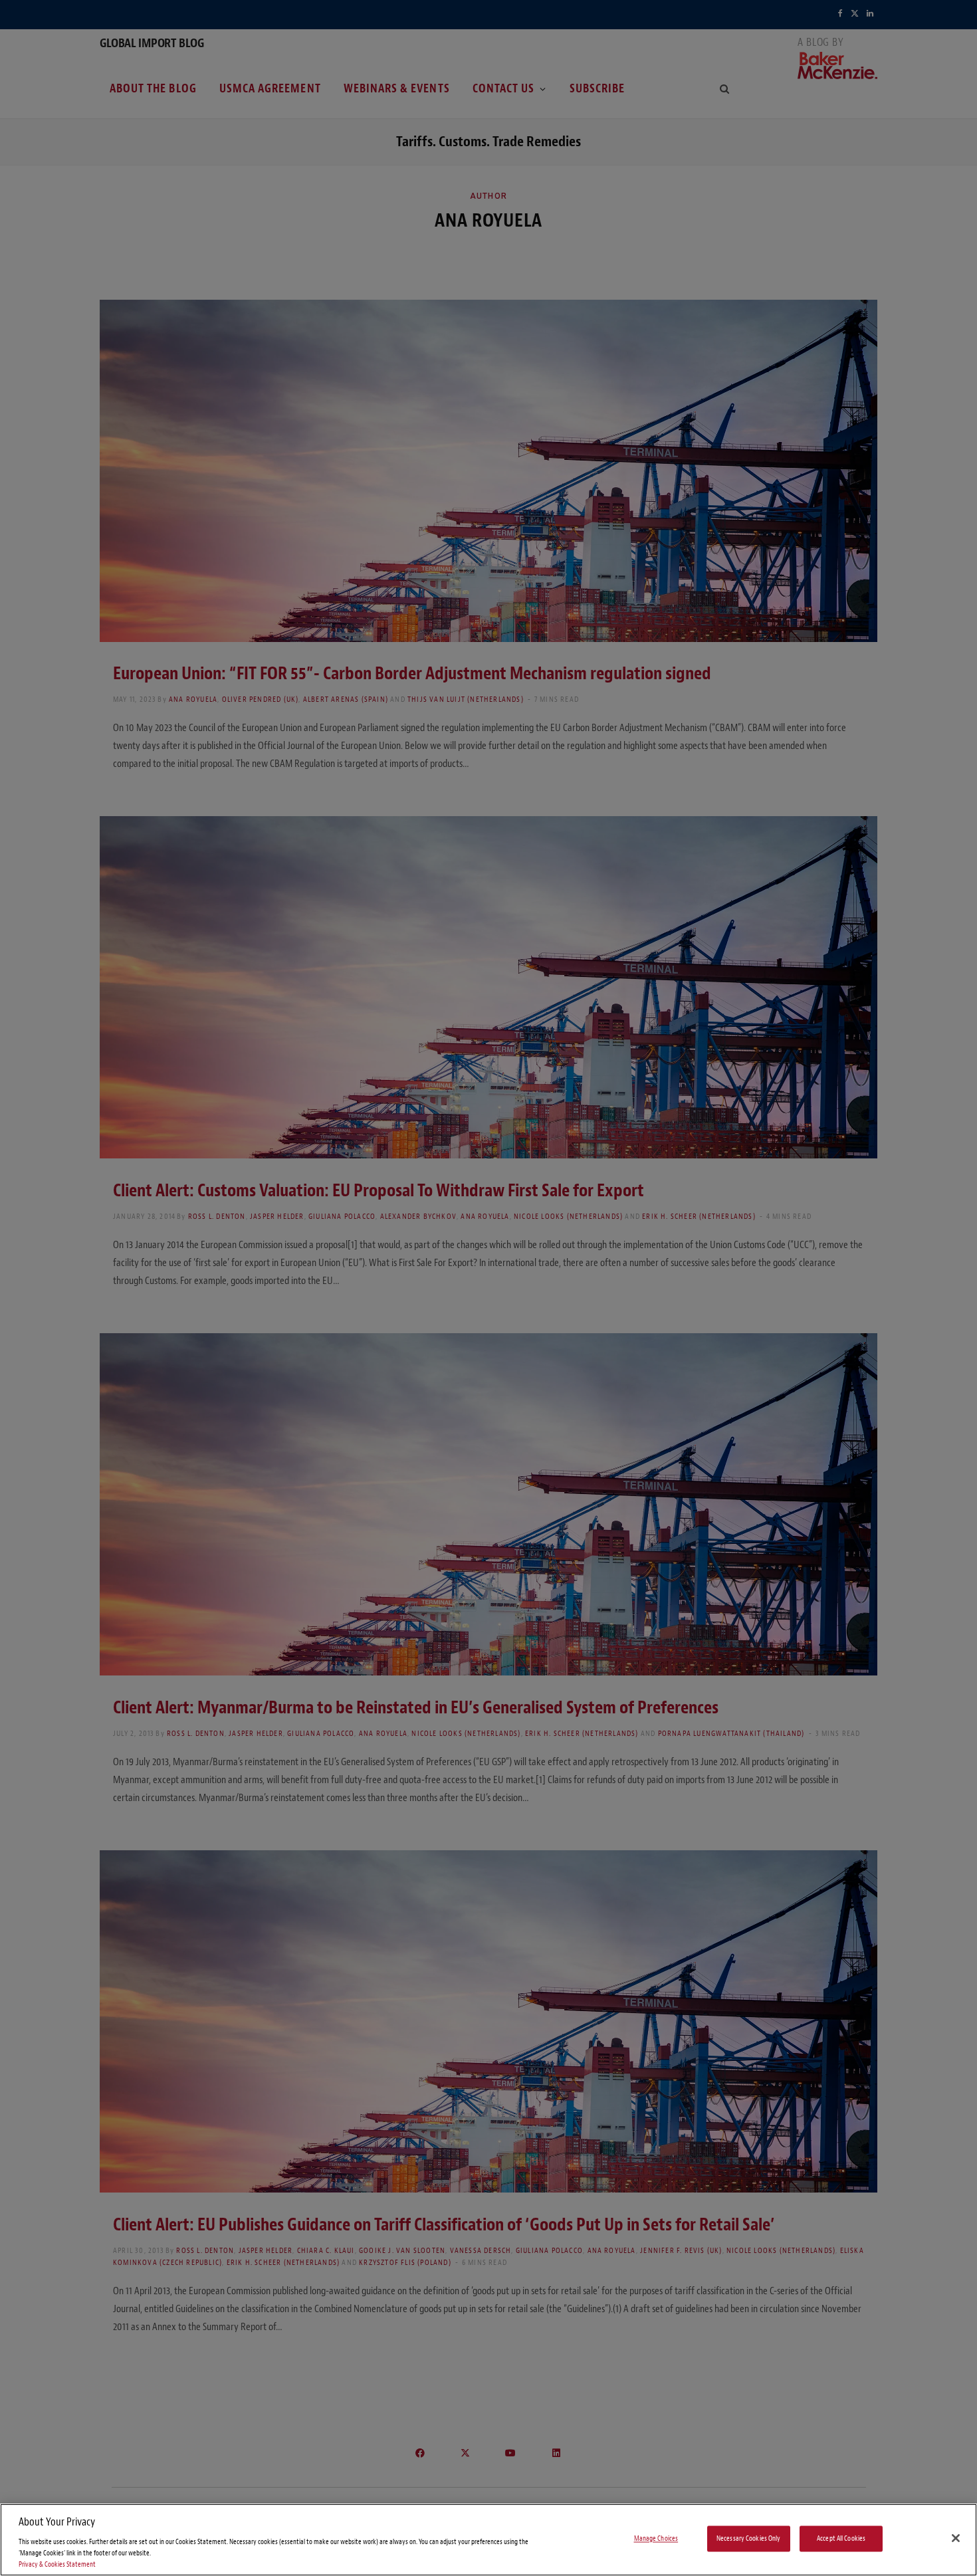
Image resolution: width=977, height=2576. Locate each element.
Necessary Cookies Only (749, 2538)
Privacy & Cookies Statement (57, 2564)
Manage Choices (656, 2538)
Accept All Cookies (841, 2538)
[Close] (956, 2538)
